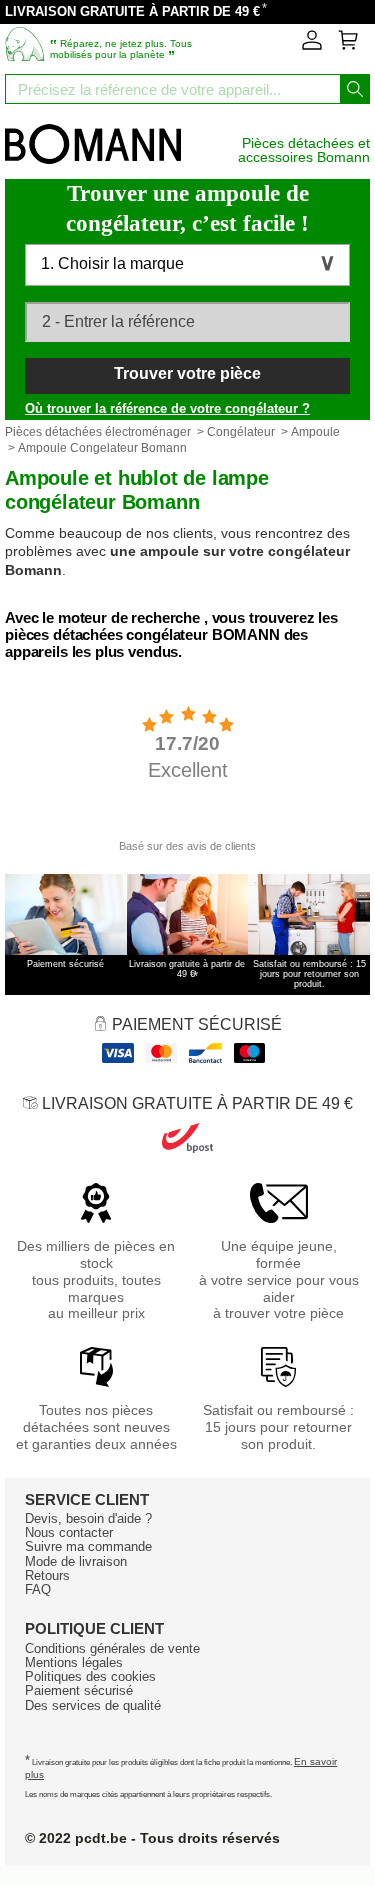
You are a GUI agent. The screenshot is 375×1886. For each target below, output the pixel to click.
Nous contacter (69, 1532)
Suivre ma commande (88, 1546)
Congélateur (241, 432)
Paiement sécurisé (79, 1690)
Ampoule (315, 432)
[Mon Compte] (312, 46)
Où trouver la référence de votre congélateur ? (167, 408)
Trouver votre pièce (187, 373)
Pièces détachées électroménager (98, 432)
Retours (47, 1575)
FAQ (38, 1589)
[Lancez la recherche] (355, 89)
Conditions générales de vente (112, 1648)
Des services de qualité (93, 1705)
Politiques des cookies (90, 1676)
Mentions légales (74, 1662)
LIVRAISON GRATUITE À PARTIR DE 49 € (132, 11)
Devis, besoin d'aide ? (88, 1518)
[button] (187, 265)
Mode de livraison (76, 1561)
